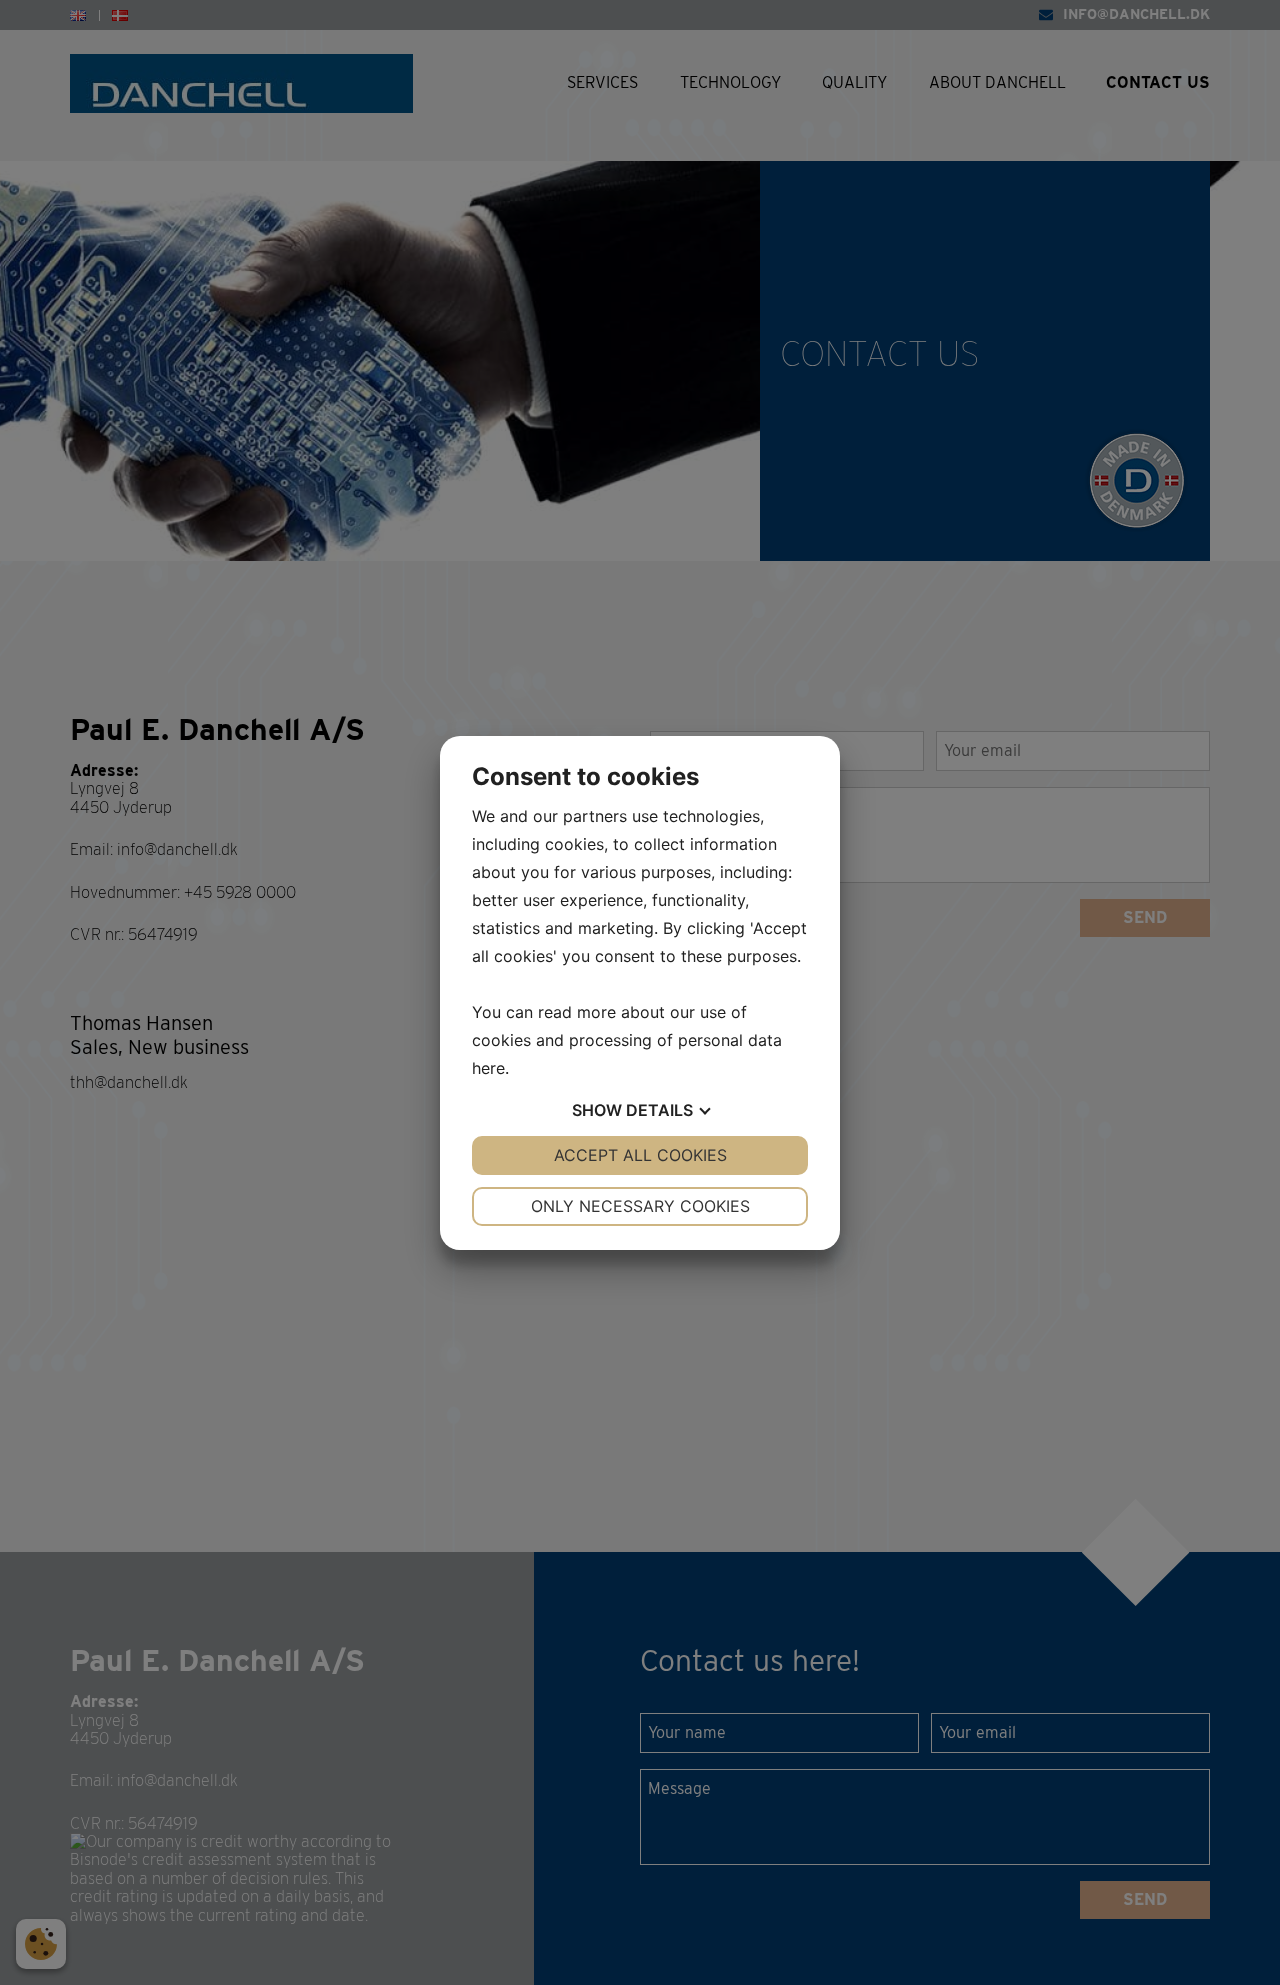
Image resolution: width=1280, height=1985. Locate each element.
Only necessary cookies (640, 1206)
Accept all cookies (640, 1155)
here (488, 1068)
